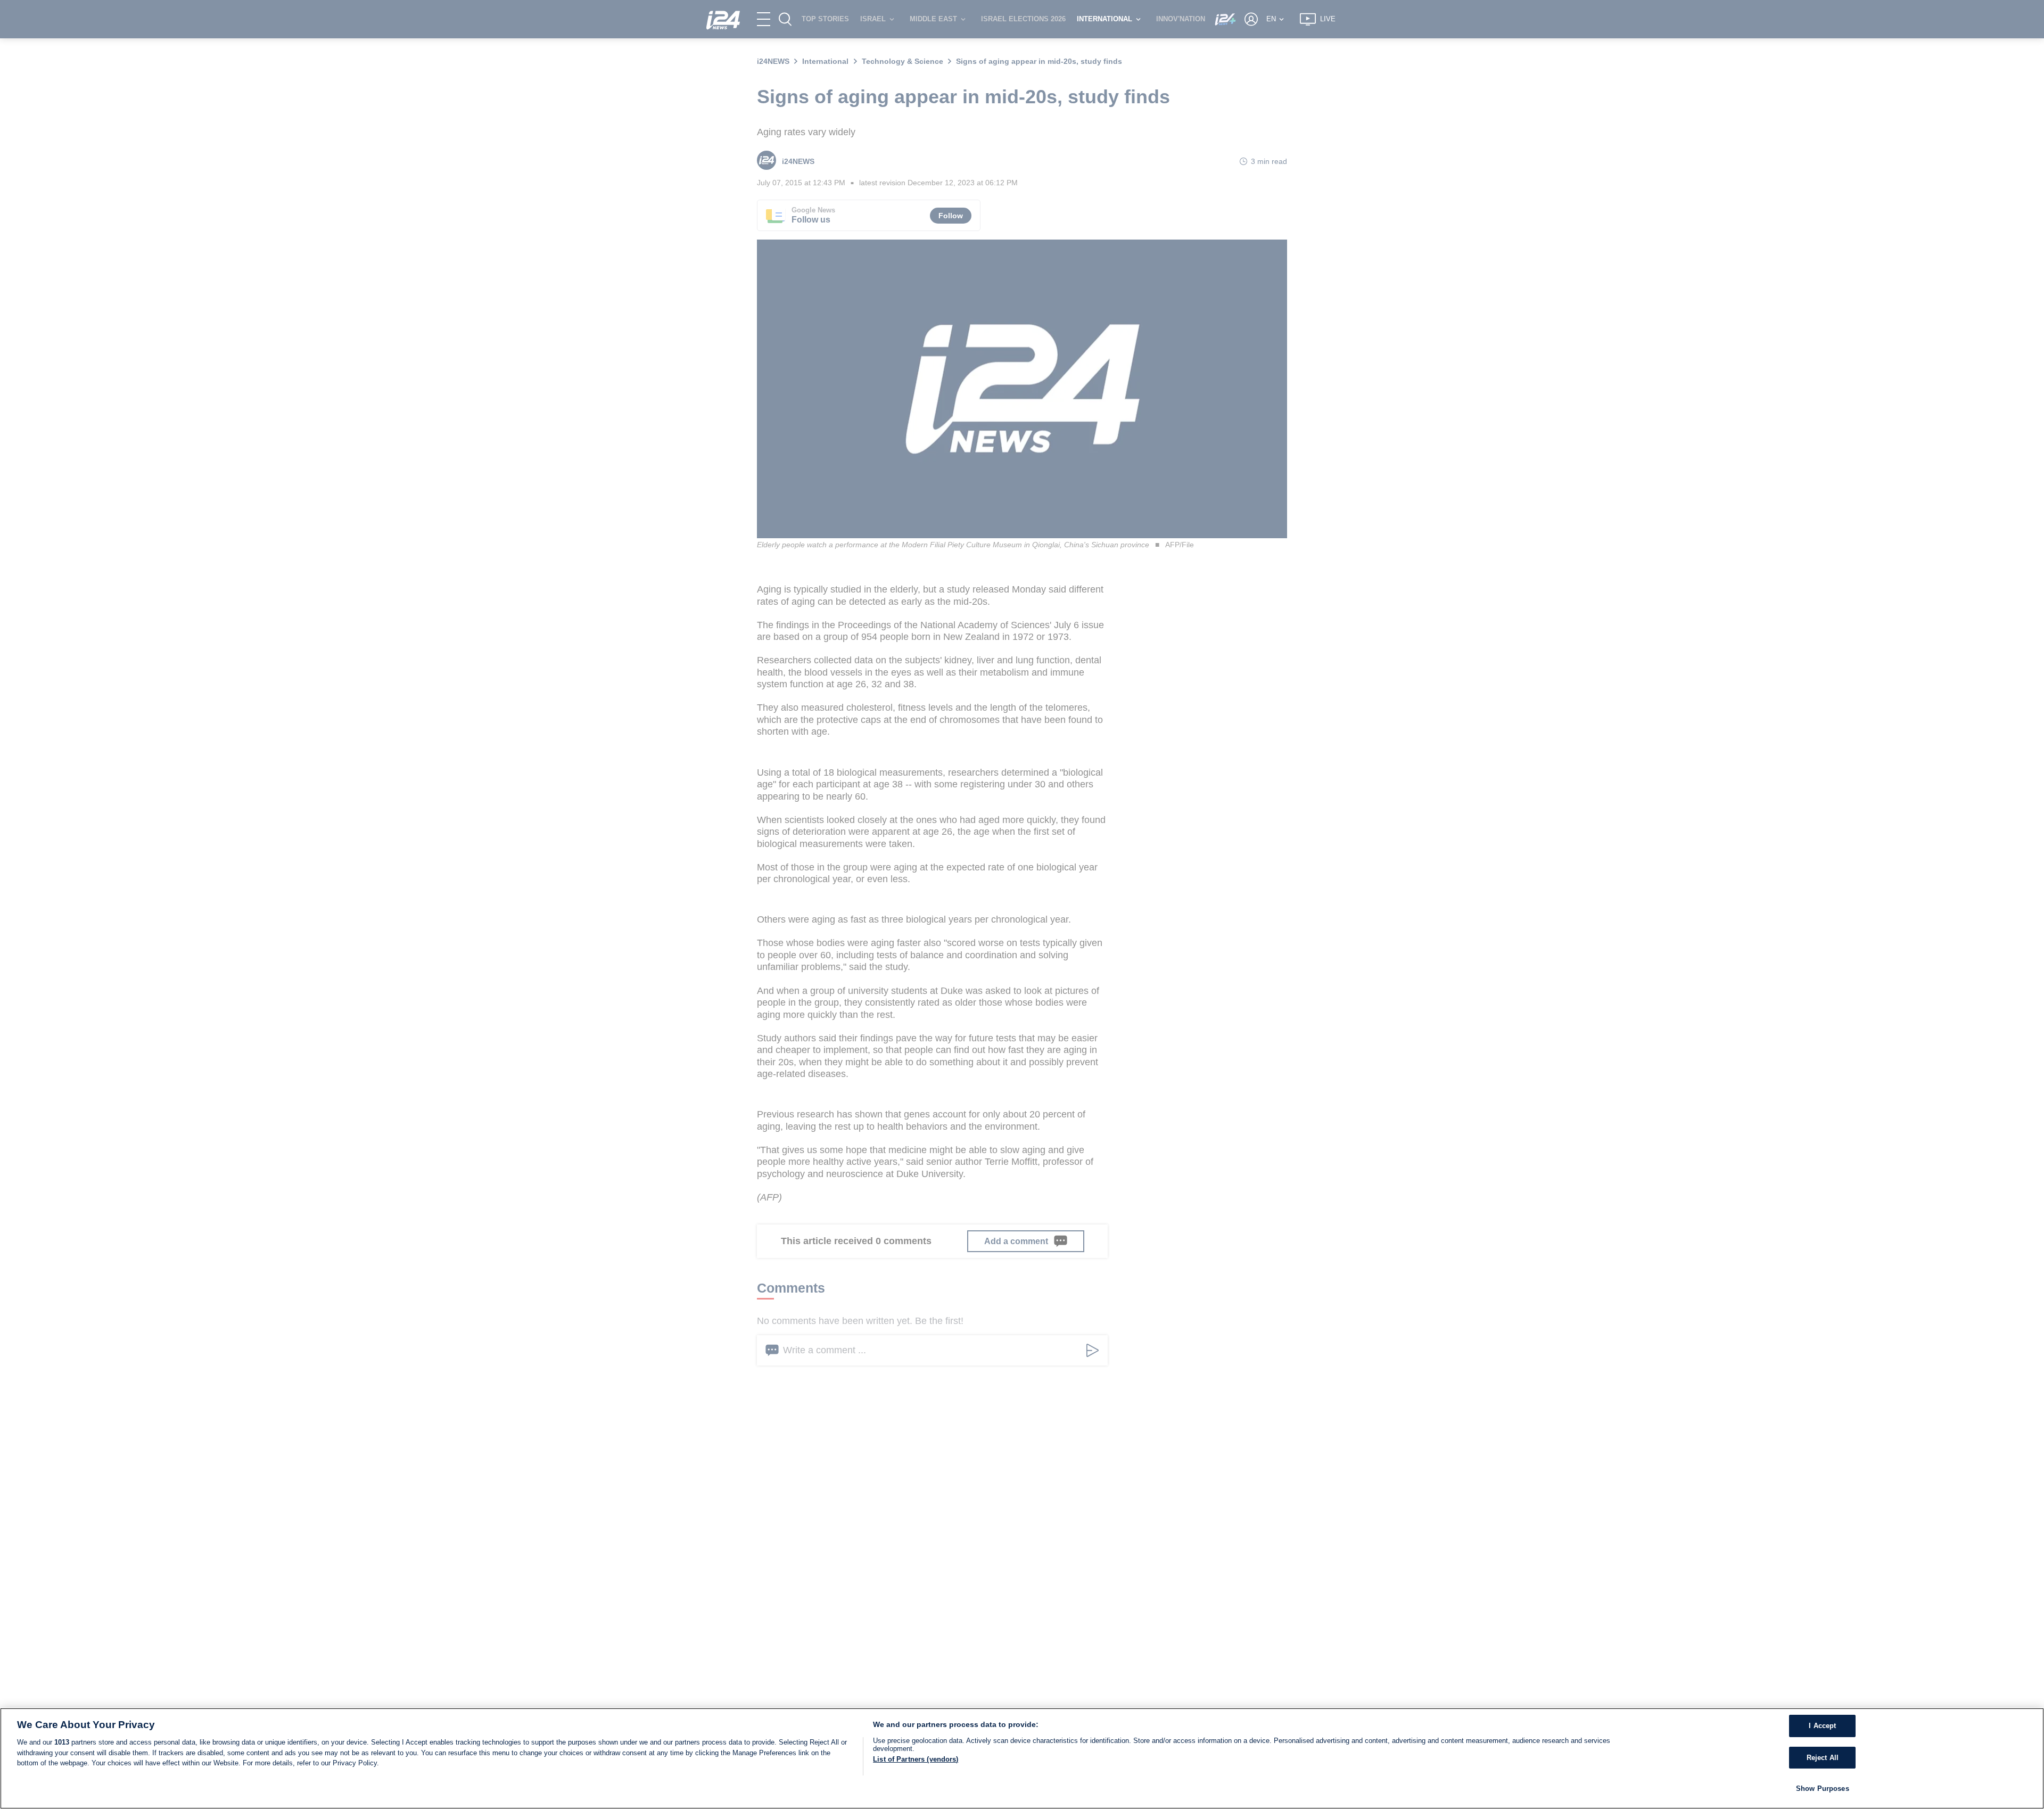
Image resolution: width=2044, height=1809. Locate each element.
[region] (1022, 1758)
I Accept (1822, 1726)
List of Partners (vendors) (916, 1759)
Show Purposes (1823, 1789)
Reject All (1823, 1758)
